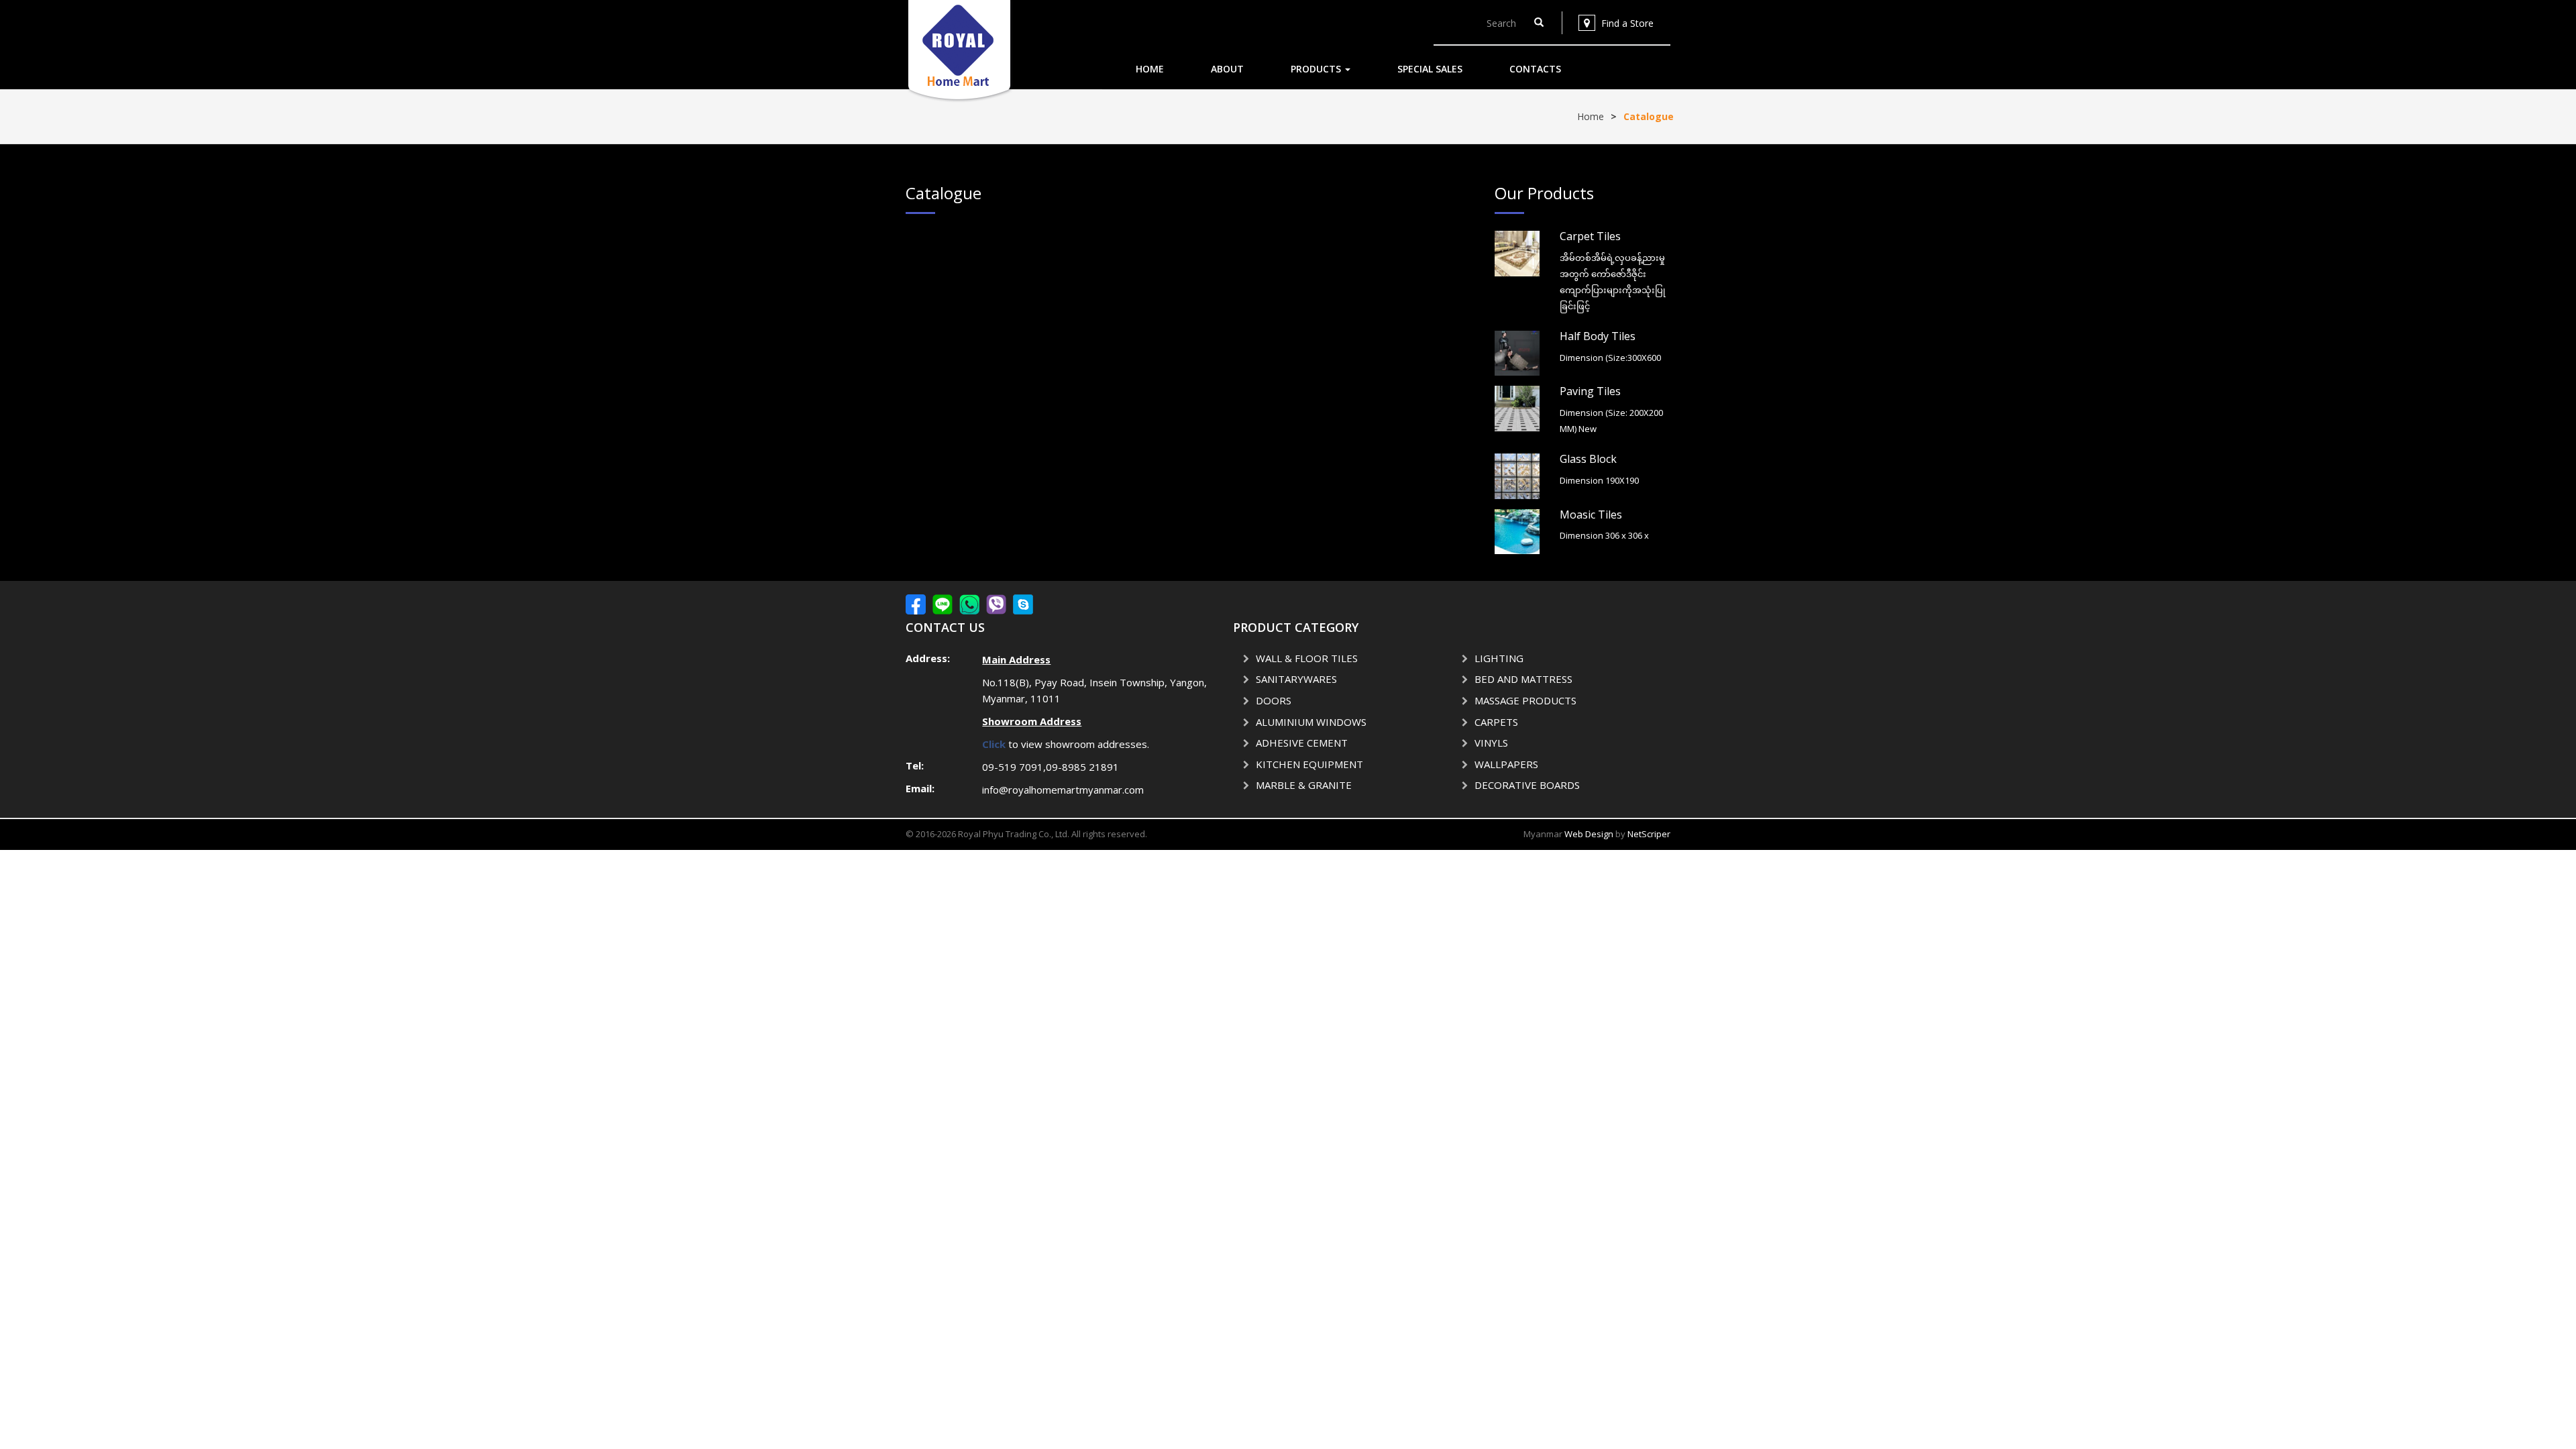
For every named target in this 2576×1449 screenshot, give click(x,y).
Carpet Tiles (1590, 236)
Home (1150, 69)
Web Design (1589, 834)
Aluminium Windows (1311, 722)
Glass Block (1588, 459)
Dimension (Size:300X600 (1610, 358)
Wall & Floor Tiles (1307, 658)
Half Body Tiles (1598, 336)
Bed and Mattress (1523, 679)
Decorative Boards (1527, 785)
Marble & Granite (1304, 785)
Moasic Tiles (1591, 515)
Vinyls (1491, 743)
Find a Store (1627, 23)
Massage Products (1525, 700)
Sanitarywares (1296, 679)
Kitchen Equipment (1309, 764)
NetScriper (1649, 834)
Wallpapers (1506, 764)
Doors (1274, 700)
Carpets (1496, 722)
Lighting (1499, 658)
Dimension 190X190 (1599, 480)
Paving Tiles (1590, 391)
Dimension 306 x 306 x (1604, 535)
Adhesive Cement (1302, 743)
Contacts (1535, 69)
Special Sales (1430, 69)
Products (1317, 69)
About (1227, 69)
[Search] (1539, 23)
